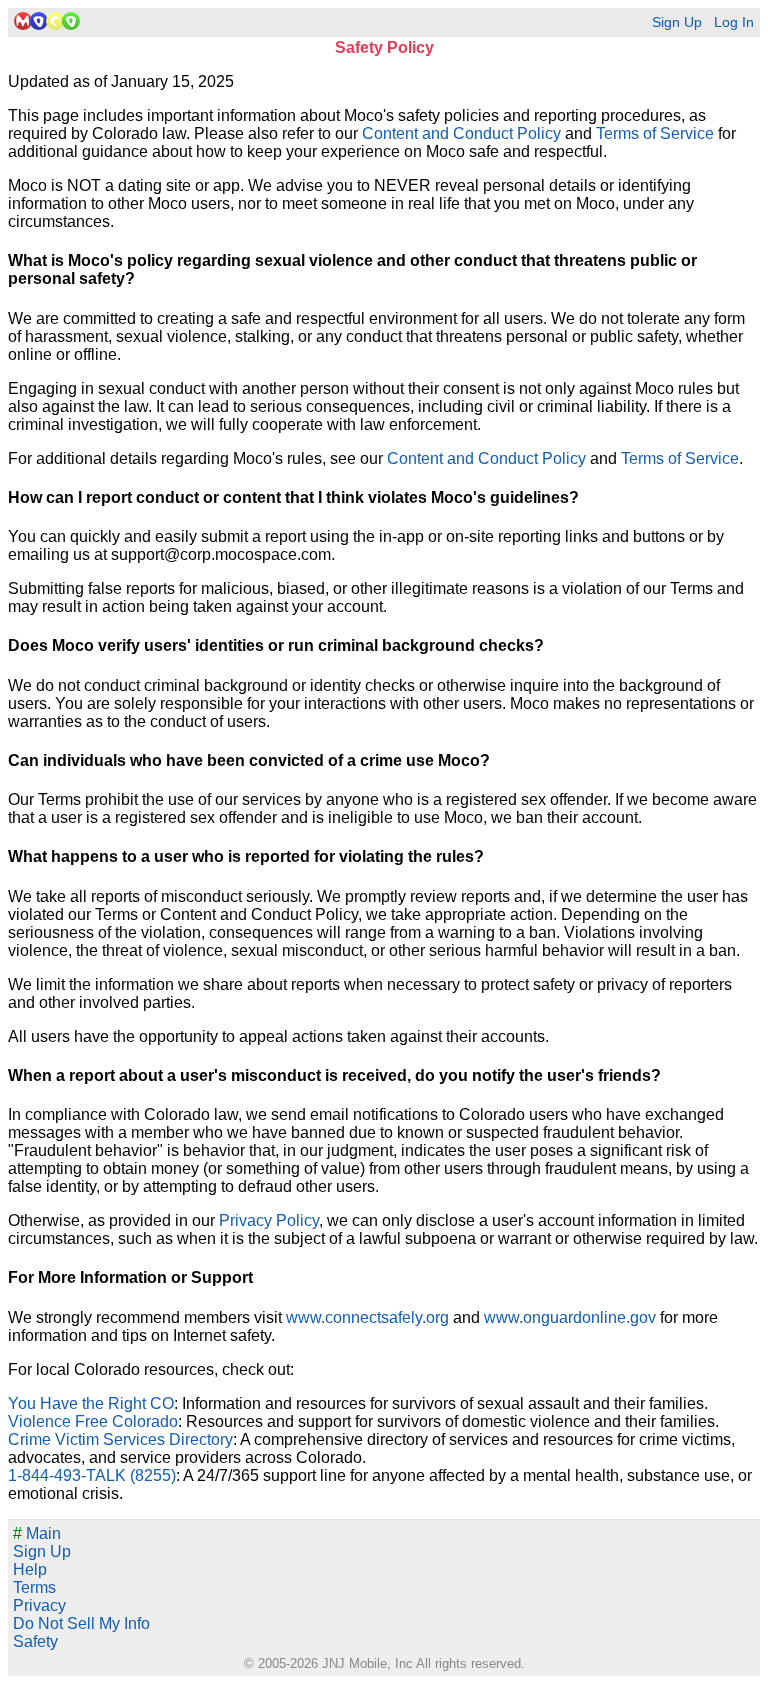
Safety (35, 1641)
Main (37, 1533)
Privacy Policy (269, 1220)
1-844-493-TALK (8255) (92, 1475)
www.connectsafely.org (367, 1317)
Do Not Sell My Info (81, 1623)
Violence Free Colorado (93, 1421)
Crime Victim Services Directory (120, 1439)
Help (30, 1569)
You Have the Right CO (91, 1403)
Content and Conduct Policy (461, 133)
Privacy (39, 1605)
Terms (34, 1587)
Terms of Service (655, 133)
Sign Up (677, 22)
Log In (734, 22)
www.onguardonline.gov (570, 1317)
